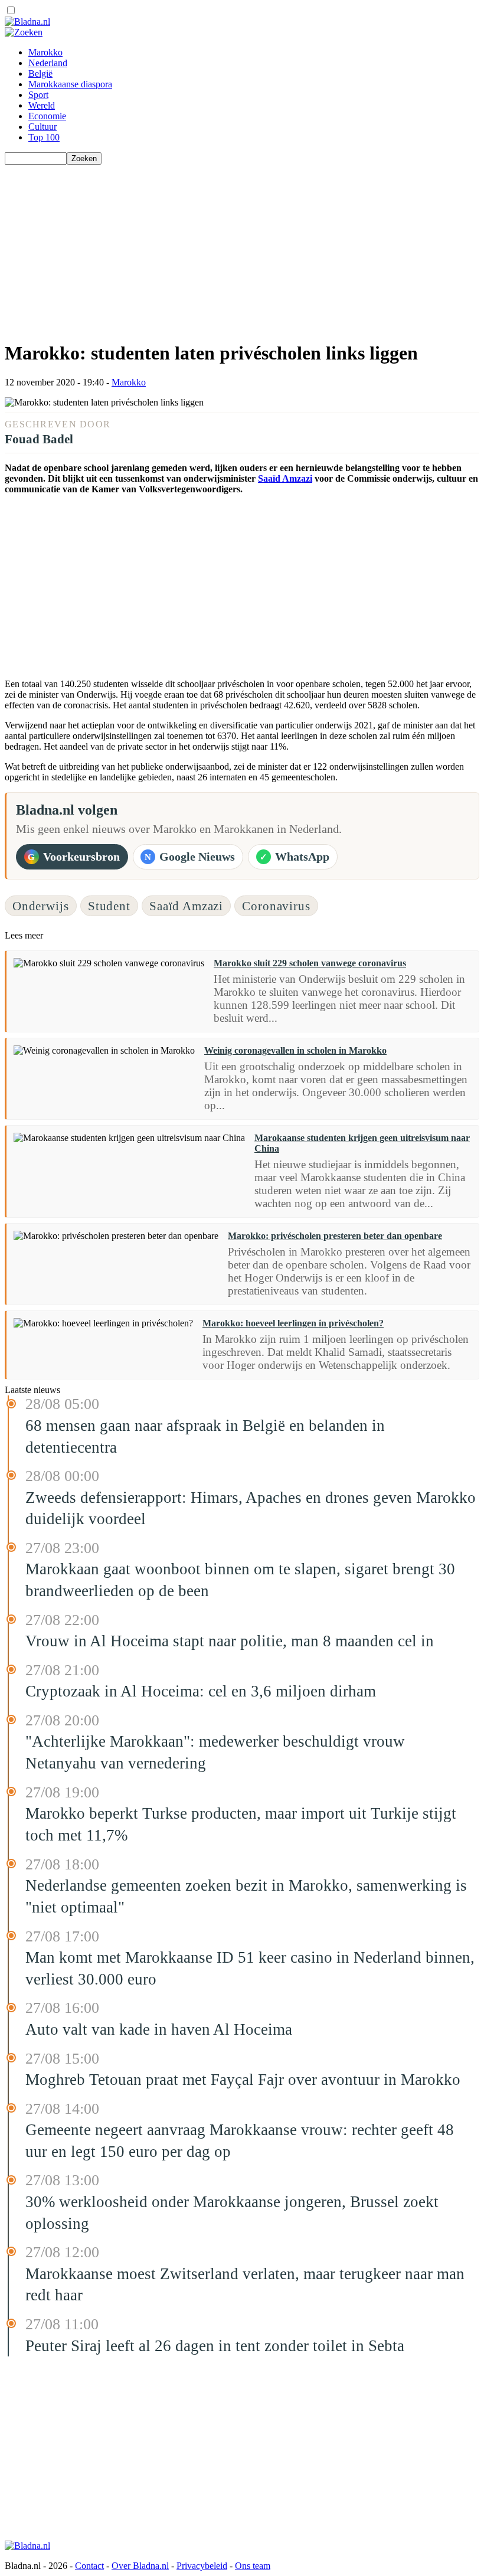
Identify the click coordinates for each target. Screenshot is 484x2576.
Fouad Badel (39, 439)
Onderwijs (41, 906)
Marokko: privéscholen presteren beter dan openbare (335, 1236)
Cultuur (42, 127)
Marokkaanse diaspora (70, 84)
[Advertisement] (242, 247)
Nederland (48, 63)
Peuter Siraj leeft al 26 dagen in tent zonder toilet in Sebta (215, 2346)
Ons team (253, 2566)
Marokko (45, 52)
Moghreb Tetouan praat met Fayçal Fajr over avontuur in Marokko (243, 2080)
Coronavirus (276, 906)
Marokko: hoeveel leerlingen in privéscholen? (293, 1323)
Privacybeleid (202, 2566)
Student (109, 906)
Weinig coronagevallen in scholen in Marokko (295, 1050)
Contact (89, 2566)
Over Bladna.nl (140, 2566)
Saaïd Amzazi (285, 478)
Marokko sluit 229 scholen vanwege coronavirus (310, 963)
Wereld (42, 105)
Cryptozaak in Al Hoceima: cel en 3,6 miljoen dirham (201, 1691)
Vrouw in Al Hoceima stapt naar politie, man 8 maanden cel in (230, 1641)
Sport (38, 95)
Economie (47, 116)
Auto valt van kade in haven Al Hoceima (159, 2029)
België (40, 73)
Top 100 (44, 137)
